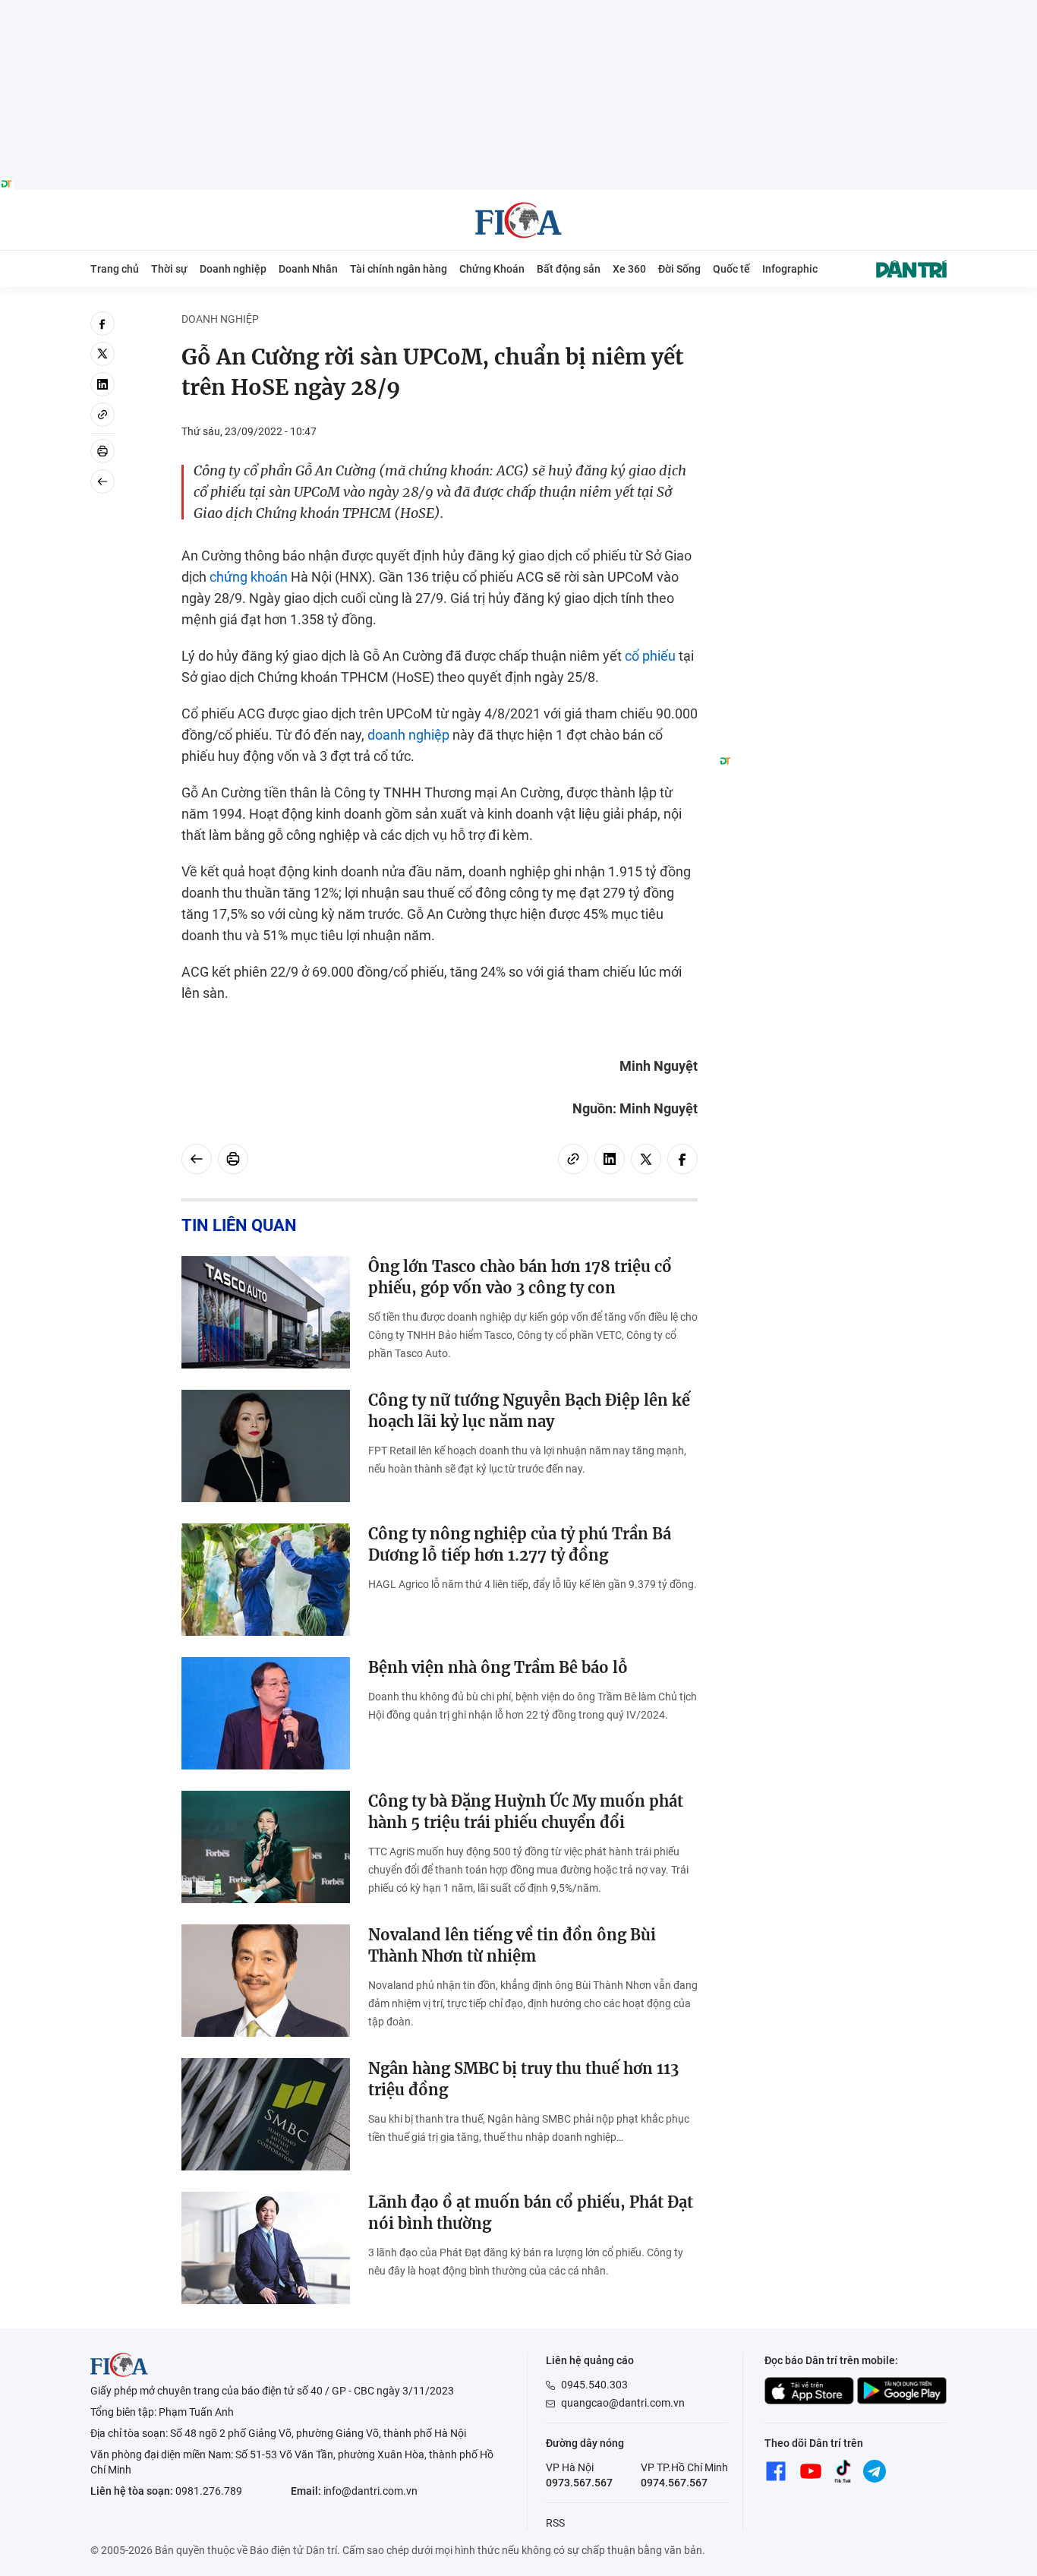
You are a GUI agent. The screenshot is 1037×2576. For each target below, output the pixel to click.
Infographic (790, 269)
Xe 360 (629, 269)
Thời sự (169, 269)
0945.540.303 (594, 2385)
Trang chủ (115, 269)
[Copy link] (102, 415)
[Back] (102, 481)
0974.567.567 (674, 2483)
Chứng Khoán (492, 269)
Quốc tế (731, 269)
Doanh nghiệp (233, 269)
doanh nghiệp (408, 735)
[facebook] (102, 324)
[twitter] (102, 354)
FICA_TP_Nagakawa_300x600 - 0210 (833, 320)
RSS (555, 2523)
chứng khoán (249, 577)
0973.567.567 (579, 2483)
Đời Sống (679, 269)
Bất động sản (569, 269)
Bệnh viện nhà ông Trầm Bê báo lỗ (498, 1667)
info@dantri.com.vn (370, 2491)
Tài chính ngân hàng (399, 269)
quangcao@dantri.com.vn (623, 2403)
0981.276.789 (209, 2491)
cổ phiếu (650, 656)
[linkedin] (102, 384)
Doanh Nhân (308, 269)
